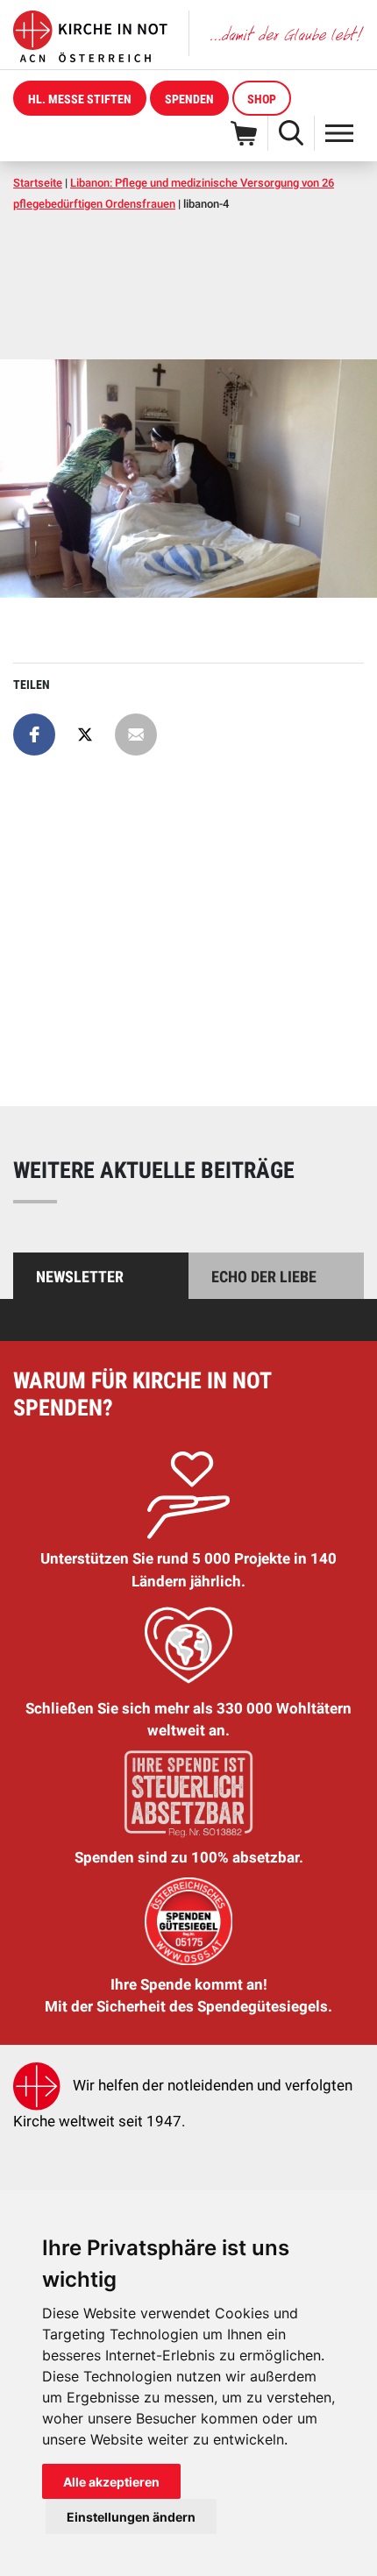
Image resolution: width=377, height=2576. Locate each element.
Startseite (38, 183)
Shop (262, 99)
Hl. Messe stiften (80, 99)
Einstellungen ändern (131, 2517)
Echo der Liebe (264, 1277)
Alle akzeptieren (111, 2482)
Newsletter (80, 1277)
